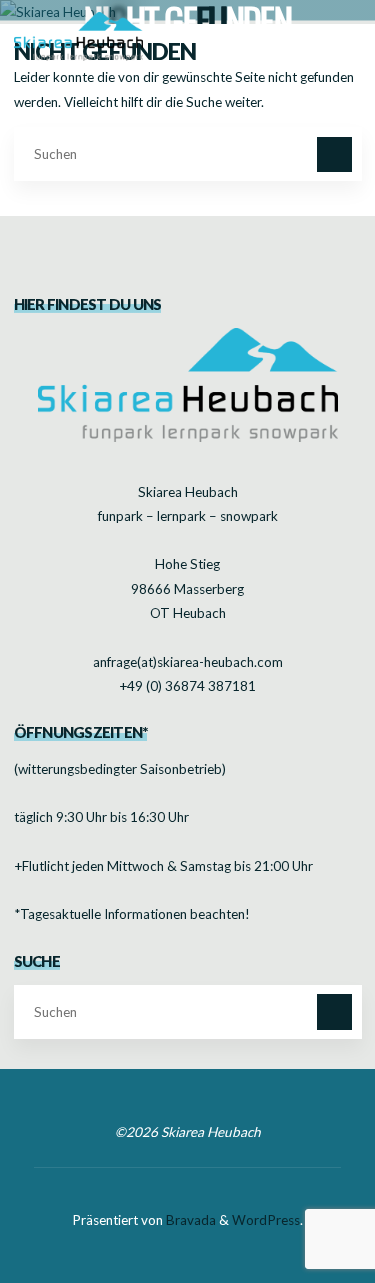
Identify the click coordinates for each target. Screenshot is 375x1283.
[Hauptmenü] (342, 35)
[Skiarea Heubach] (79, 35)
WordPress (266, 1220)
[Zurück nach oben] (297, 1205)
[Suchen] (334, 154)
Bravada (189, 1220)
